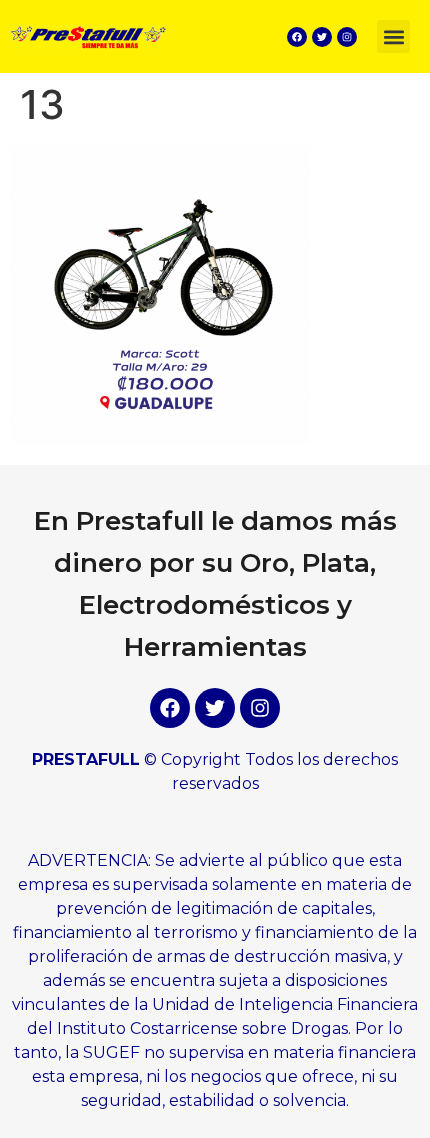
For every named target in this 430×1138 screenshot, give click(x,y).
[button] (393, 36)
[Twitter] (322, 37)
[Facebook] (297, 37)
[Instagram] (347, 37)
